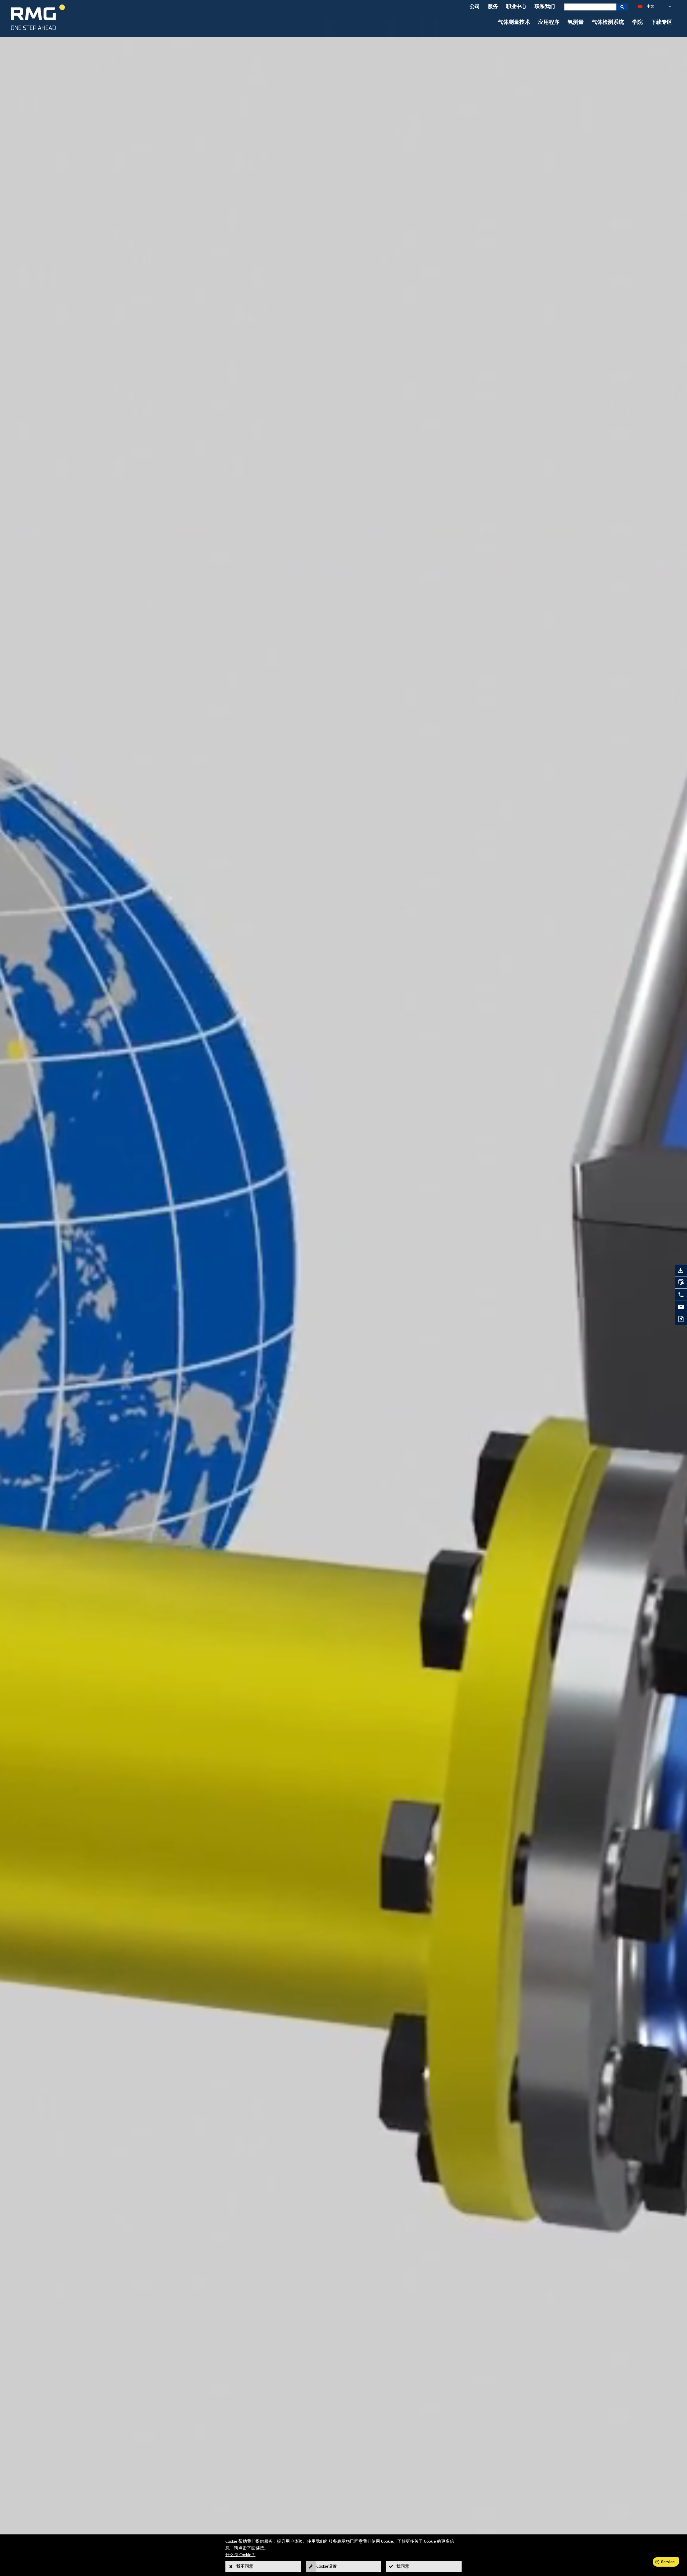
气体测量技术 (514, 23)
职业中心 (516, 7)
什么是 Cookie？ (240, 2555)
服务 (493, 7)
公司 (475, 7)
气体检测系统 (608, 23)
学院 (637, 23)
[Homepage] (38, 30)
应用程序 (549, 23)
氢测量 (576, 23)
